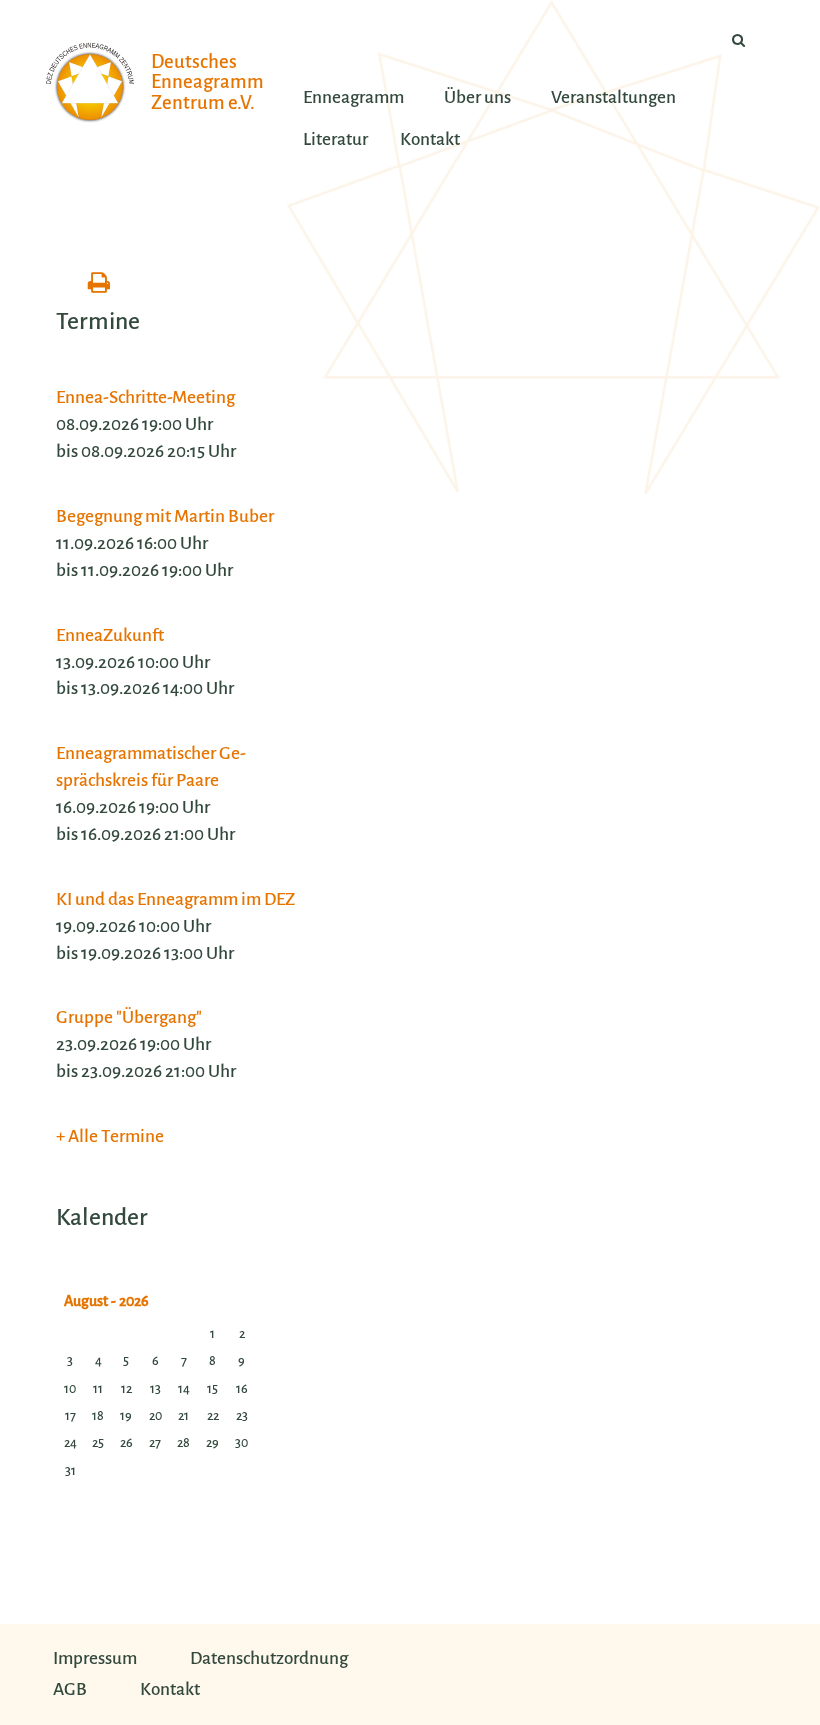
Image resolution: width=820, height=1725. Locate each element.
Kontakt (170, 1689)
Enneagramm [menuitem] (353, 97)
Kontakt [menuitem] (430, 139)
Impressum (95, 1658)
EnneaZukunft (110, 635)
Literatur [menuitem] (335, 139)
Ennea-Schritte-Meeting (145, 397)
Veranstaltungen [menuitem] (613, 97)
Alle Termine (116, 1136)
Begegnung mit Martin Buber (165, 516)
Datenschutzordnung (269, 1658)
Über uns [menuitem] (477, 97)
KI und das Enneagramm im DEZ (175, 899)
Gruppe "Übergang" (129, 1017)
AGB (70, 1689)
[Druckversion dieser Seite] (99, 284)
